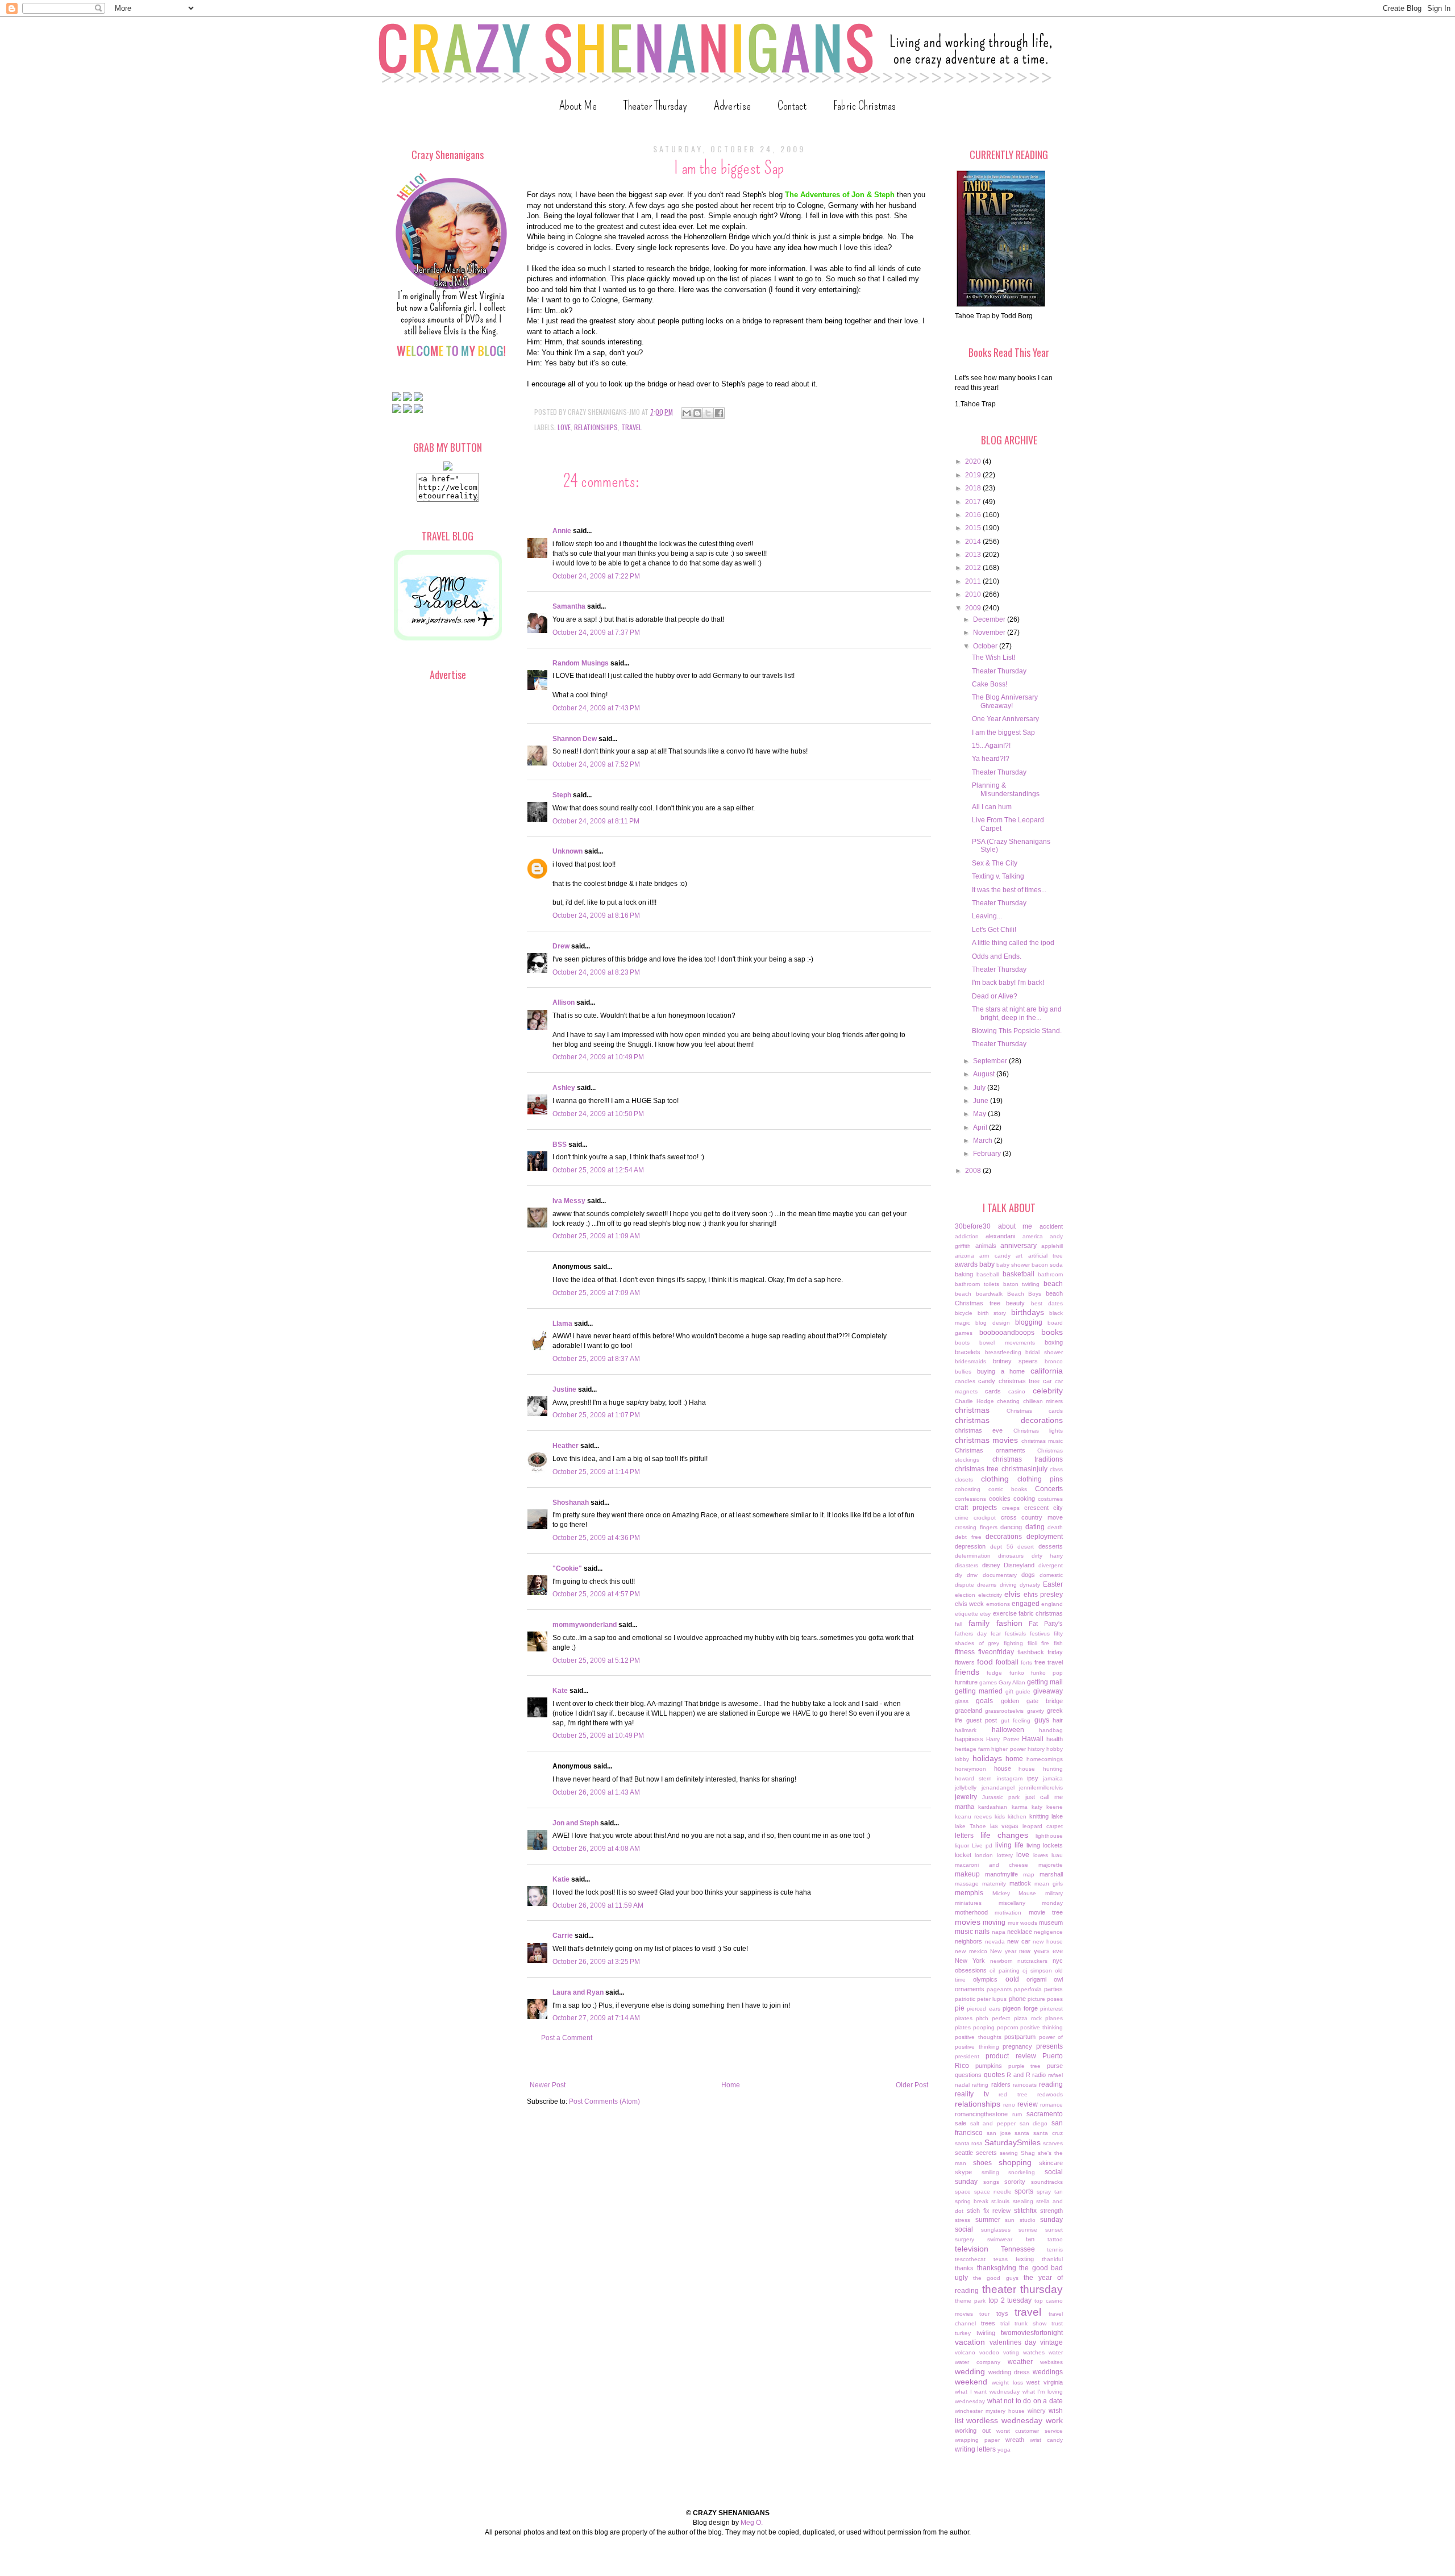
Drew (561, 946)
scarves (1053, 2143)
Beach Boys (1024, 1294)
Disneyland (1019, 1565)
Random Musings (581, 663)
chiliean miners (1043, 1401)
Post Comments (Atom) (604, 2101)
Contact (792, 105)
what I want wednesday (987, 2392)
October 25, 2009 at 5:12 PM (596, 1661)
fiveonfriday (996, 1652)
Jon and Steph (575, 1823)
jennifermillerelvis (1041, 1788)
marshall (1051, 1874)
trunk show (1030, 2323)
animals (986, 1246)
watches (1034, 2352)
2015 (974, 528)
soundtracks (1047, 2182)
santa (1022, 2133)
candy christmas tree (1009, 1381)
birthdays (1028, 1312)
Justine (564, 1389)
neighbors (968, 1941)
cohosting (968, 1489)
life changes (1005, 1835)
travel (631, 427)
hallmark (966, 1730)
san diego (1034, 2123)
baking (964, 1274)
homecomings (1045, 1759)
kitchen (1017, 1816)
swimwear (1000, 2239)
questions (968, 2075)
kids (1000, 1816)
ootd (1012, 1979)
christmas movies (986, 1440)
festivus (1040, 1634)
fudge (994, 1673)
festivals (1015, 1634)
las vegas (1005, 1826)
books (1052, 1332)
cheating (1008, 1401)
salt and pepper (993, 2123)
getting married (979, 1691)
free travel (1049, 1662)
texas (1001, 2259)
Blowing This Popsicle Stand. (1017, 1031)
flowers (965, 1662)
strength (1051, 2211)
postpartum (1020, 2037)
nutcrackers (1032, 1961)
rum (1017, 2114)
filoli (1032, 1643)
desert (1026, 1547)
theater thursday (1023, 2289)
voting (1011, 2352)
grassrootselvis (1004, 1711)
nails (982, 1932)
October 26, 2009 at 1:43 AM (596, 1792)
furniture (966, 1682)
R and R (1018, 2075)
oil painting (1004, 1971)
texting (1025, 2259)
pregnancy (1017, 2046)
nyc (1058, 1961)
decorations (1004, 1537)
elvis (1012, 1594)
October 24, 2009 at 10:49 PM (598, 1057)
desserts (1051, 1546)
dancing (1011, 1527)
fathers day (971, 1634)
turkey (963, 2333)
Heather (566, 1446)
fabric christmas (1041, 1613)
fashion (1009, 1623)
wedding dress (1009, 2372)
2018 (974, 488)
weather (1020, 2362)
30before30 (973, 1226)
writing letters (975, 2449)
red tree (1013, 2094)
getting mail (1045, 1682)
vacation (970, 2342)
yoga (1004, 2450)
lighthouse (1049, 1836)
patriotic (965, 1999)
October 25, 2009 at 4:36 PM (596, 1538)
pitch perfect (993, 2018)
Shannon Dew (575, 739)
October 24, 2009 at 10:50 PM (598, 1114)
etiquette (966, 1614)
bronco (1054, 1361)
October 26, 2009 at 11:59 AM (598, 1905)
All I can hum (992, 807)
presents (1049, 2046)
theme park (970, 2301)
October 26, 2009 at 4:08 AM (596, 1849)
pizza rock (1028, 2018)
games (988, 1682)
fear (996, 1634)
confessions (970, 1499)
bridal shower (1044, 1352)
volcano (965, 2352)
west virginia (1045, 2382)
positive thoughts (978, 2037)
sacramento (1045, 2114)
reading (1051, 2084)
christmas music (1042, 1441)
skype (963, 2172)
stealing (1023, 2201)
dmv (972, 1575)
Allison (564, 1002)
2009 (974, 608)
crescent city (1044, 1508)
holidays (987, 1758)
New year (1003, 1951)
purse (1055, 2066)
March (984, 1141)
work (1054, 2420)
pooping (984, 2027)
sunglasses (996, 2230)
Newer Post (548, 2085)
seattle (964, 2153)
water (1056, 2352)
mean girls (1049, 1884)
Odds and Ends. (997, 956)
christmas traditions (1028, 1459)
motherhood (971, 1912)
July (980, 1088)
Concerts (1049, 1489)
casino (1017, 1391)
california (1047, 1371)
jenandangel (998, 1788)
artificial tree (1045, 1256)
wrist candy (1046, 2440)
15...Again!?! (991, 746)
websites (1051, 2362)
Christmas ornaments (990, 1450)
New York (970, 1961)
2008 (974, 1171)
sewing (1009, 2153)
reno (1009, 2105)
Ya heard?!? (991, 759)
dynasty (1030, 1585)
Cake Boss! (990, 684)
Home (731, 2085)
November (990, 632)
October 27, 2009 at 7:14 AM (596, 2018)
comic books (1008, 1489)
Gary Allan (1012, 1682)
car (1047, 1381)
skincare (1051, 2163)
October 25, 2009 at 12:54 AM (598, 1170)
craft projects (976, 1508)
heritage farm (972, 1749)
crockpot (985, 1518)
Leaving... (987, 916)
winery (1037, 2411)
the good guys (995, 2278)
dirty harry (1047, 1556)
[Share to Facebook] (719, 413)
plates (963, 2027)
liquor (962, 1845)
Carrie (563, 1936)
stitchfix (1025, 2211)
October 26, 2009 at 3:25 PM (596, 1962)
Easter (1053, 1584)
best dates (1047, 1303)
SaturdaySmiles (1013, 2142)
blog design (992, 1323)
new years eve (1041, 1951)
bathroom (1050, 1274)
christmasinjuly (1024, 1469)
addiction (967, 1236)
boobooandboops (1007, 1333)
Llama (562, 1324)
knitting (1039, 1816)
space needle (993, 2192)
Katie (561, 1879)
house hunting (1041, 1769)
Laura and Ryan (578, 1992)
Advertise (732, 105)
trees (988, 2323)
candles (965, 1381)
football (1007, 1662)
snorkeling (1022, 2172)
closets (964, 1480)
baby (987, 1264)
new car (1019, 1941)
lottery (1005, 1855)
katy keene (1047, 1807)
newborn (1001, 1961)
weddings (1048, 2372)
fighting (1013, 1643)
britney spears (1015, 1361)
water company (978, 2362)
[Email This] (687, 413)
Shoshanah (571, 1503)
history (1036, 1749)
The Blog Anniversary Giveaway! (1005, 701)
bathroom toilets (977, 1284)
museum (1051, 1922)
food (985, 1662)
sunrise (1028, 2230)
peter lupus (992, 1999)
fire (1045, 1643)
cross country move (1032, 1517)
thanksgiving (997, 2268)
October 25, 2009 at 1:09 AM (596, 1236)
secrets (986, 2153)
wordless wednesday (1004, 2420)
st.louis (1000, 2201)
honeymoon (970, 1769)
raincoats (1025, 2085)
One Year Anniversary (1005, 719)
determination (973, 1556)
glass (962, 1701)
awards (966, 1264)
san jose (999, 2133)
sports (1024, 2191)
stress (963, 2220)
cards (993, 1391)
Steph (562, 795)
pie (960, 2008)
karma (1020, 1807)
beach (1053, 1284)
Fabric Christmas (864, 105)
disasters (966, 1565)
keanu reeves (973, 1816)
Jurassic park (1001, 1797)
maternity (994, 1884)
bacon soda (1047, 1265)
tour (984, 2314)
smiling (990, 2172)
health (1055, 1739)
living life (1009, 1845)
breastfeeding (1003, 1352)
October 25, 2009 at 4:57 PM (596, 1594)
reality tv (972, 2094)
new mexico (971, 1951)
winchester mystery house (990, 2411)
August (985, 1074)
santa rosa (969, 2143)
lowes (1041, 1855)
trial (1005, 2323)
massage (967, 1884)
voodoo (989, 2352)
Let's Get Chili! (994, 930)
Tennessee (1018, 2249)
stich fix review (989, 2211)
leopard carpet (1043, 1826)
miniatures (968, 1903)
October (986, 646)
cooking (1024, 1499)
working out (973, 2431)
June (982, 1101)
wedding (970, 2371)
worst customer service (1030, 2431)
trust (1057, 2323)
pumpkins (989, 2066)
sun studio (1020, 2220)
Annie (562, 531)
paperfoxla (1028, 1989)
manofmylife (1001, 1874)
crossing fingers (976, 1527)
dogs (1028, 1575)
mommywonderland (585, 1625)
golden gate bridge (1032, 1701)
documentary (1000, 1575)
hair (1058, 1720)
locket (963, 1855)
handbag (1051, 1730)
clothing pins (1040, 1479)
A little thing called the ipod (1013, 943)
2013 (974, 555)
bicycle (964, 1313)
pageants (999, 1989)
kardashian (993, 1807)
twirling (986, 2333)
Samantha (569, 606)
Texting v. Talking (998, 876)
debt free (968, 1537)
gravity (1036, 1711)
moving (994, 1922)
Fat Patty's (1046, 1624)
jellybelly (966, 1788)
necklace (1020, 1932)
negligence (1048, 1932)
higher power (1008, 1749)
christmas (972, 1410)
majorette (1051, 1865)
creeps (1011, 1508)
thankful (1052, 2259)
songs (991, 2182)
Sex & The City (995, 863)
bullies (963, 1372)
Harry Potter (1002, 1739)
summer (988, 2220)
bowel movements (1007, 1343)
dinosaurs (1011, 1556)
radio (1039, 2075)
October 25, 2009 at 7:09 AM (596, 1293)
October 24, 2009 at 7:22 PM (596, 576)
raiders (1001, 2084)
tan (1030, 2239)
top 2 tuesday (1010, 2300)
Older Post (912, 2085)
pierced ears (983, 2009)
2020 (974, 461)
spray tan (1050, 2192)
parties (1053, 1989)
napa (999, 1932)
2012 (974, 568)
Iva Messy (569, 1201)
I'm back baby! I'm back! (1008, 983)
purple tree (1025, 2066)
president (967, 2056)
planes (1054, 2018)
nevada (995, 1942)
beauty (1015, 1303)
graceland (968, 1711)
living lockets (1045, 1845)
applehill (1052, 1246)
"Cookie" (567, 1568)
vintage (1051, 2342)
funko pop (1047, 1673)
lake (1057, 1816)
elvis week (969, 1604)
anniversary (1018, 1246)
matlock (1020, 1883)
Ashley (564, 1088)
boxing (1054, 1342)
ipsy (1033, 1778)
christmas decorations (1009, 1420)
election (965, 1595)
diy (959, 1575)
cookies (1000, 1499)
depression (970, 1546)
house (1003, 1768)
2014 (974, 542)
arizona (965, 1256)
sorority (1015, 2182)
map (1029, 1874)
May (980, 1114)
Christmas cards (1035, 1411)
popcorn (1008, 2027)
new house (1048, 1942)
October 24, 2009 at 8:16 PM (596, 915)
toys (1002, 2313)
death (1055, 1527)
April (981, 1127)
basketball (1018, 1274)
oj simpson (1037, 1971)
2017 (974, 502)
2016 (974, 515)
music (964, 1932)
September (991, 1061)
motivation (1008, 1913)
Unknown (568, 851)
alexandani (1000, 1236)
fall (959, 1624)
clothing (995, 1479)
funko (1017, 1673)
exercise (1005, 1613)
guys (1042, 1720)
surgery (965, 2239)
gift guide (1018, 1691)
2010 (974, 594)
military (1054, 1893)
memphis (969, 1893)
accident (1051, 1226)
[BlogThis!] (697, 413)
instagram (1010, 1778)
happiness (969, 1739)
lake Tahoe (970, 1826)
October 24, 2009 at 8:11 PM (596, 821)
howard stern (973, 1778)
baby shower (1013, 1265)
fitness (965, 1652)
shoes (982, 2163)
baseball (988, 1274)
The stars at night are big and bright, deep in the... (1017, 1013)
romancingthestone (981, 2114)
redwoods (1050, 2094)
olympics (985, 1979)
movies (968, 1922)
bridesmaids (970, 1361)
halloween (1008, 1730)
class (1056, 1469)
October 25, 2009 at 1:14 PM (596, 1472)
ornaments (970, 1989)
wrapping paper (977, 2440)
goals (984, 1701)
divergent (1051, 1565)
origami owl (1045, 1979)
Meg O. (752, 2523)
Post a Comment (567, 2038)
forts (1026, 1662)
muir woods (1022, 1923)
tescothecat (970, 2259)
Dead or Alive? (995, 996)
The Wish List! (993, 657)
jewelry (966, 1797)
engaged (1026, 1604)
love (564, 427)
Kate (560, 1691)
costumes (1050, 1499)
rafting (980, 2085)
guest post (982, 1720)
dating (1035, 1527)
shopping (1015, 2162)
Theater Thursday (655, 105)
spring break (972, 2201)
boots (962, 1343)
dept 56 (1002, 1547)
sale (961, 2123)
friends (967, 1672)
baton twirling (1022, 1284)
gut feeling (1016, 1720)
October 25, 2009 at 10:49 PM (598, 1736)
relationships (596, 427)
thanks (964, 2268)
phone (1017, 1999)
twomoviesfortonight (1032, 2333)
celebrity (1048, 1391)
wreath (1015, 2440)
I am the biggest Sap (1003, 733)
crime (962, 1518)
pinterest (1051, 2009)
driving (1008, 1585)
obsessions (971, 1970)
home (1014, 1759)
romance (1051, 2105)
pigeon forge (1020, 2008)
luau (1057, 1855)
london (984, 1855)
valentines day (1013, 2342)
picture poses (1045, 1999)
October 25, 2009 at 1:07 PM (596, 1415)
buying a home (1001, 1371)
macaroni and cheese (992, 1865)
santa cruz (1048, 2133)
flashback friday (1040, 1652)
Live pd (982, 1845)
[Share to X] (708, 413)
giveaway (1048, 1691)
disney (991, 1565)
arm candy (995, 1256)
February (988, 1154)
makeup (967, 1874)
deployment (1045, 1537)
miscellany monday (1031, 1903)
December (990, 619)
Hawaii (1033, 1739)
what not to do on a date (1025, 2401)
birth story (992, 1313)
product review (1011, 2056)
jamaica (1053, 1778)
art (1019, 1256)
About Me (578, 105)
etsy (985, 1614)
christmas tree (977, 1469)
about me (1015, 1226)
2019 (974, 475)
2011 (974, 581)
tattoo (1055, 2239)
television (972, 2249)
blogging (1029, 1322)
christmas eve (979, 1430)
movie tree (1046, 1912)
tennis (1055, 2250)
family (979, 1623)
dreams (987, 1585)
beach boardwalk (979, 1294)
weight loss (1007, 2383)
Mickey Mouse (1015, 1893)
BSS (560, 1145)
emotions (998, 1604)
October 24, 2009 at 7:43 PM (596, 708)
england (1052, 1604)
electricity (990, 1595)
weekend (971, 2382)
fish (1058, 1643)
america (1033, 1236)
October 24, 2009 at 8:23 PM (596, 972)
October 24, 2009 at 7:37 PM (596, 632)
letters (964, 1836)
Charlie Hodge (974, 1401)
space (963, 2192)
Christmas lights (1038, 1431)
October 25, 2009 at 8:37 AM (596, 1359)
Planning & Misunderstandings (1006, 789)
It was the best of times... (1009, 890)
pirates (964, 2018)
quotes (994, 2075)
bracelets (968, 1352)
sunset (1054, 2230)
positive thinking (1042, 2027)
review (1028, 2104)
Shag (1028, 2153)
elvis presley (1044, 1595)
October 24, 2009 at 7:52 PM (596, 764)
